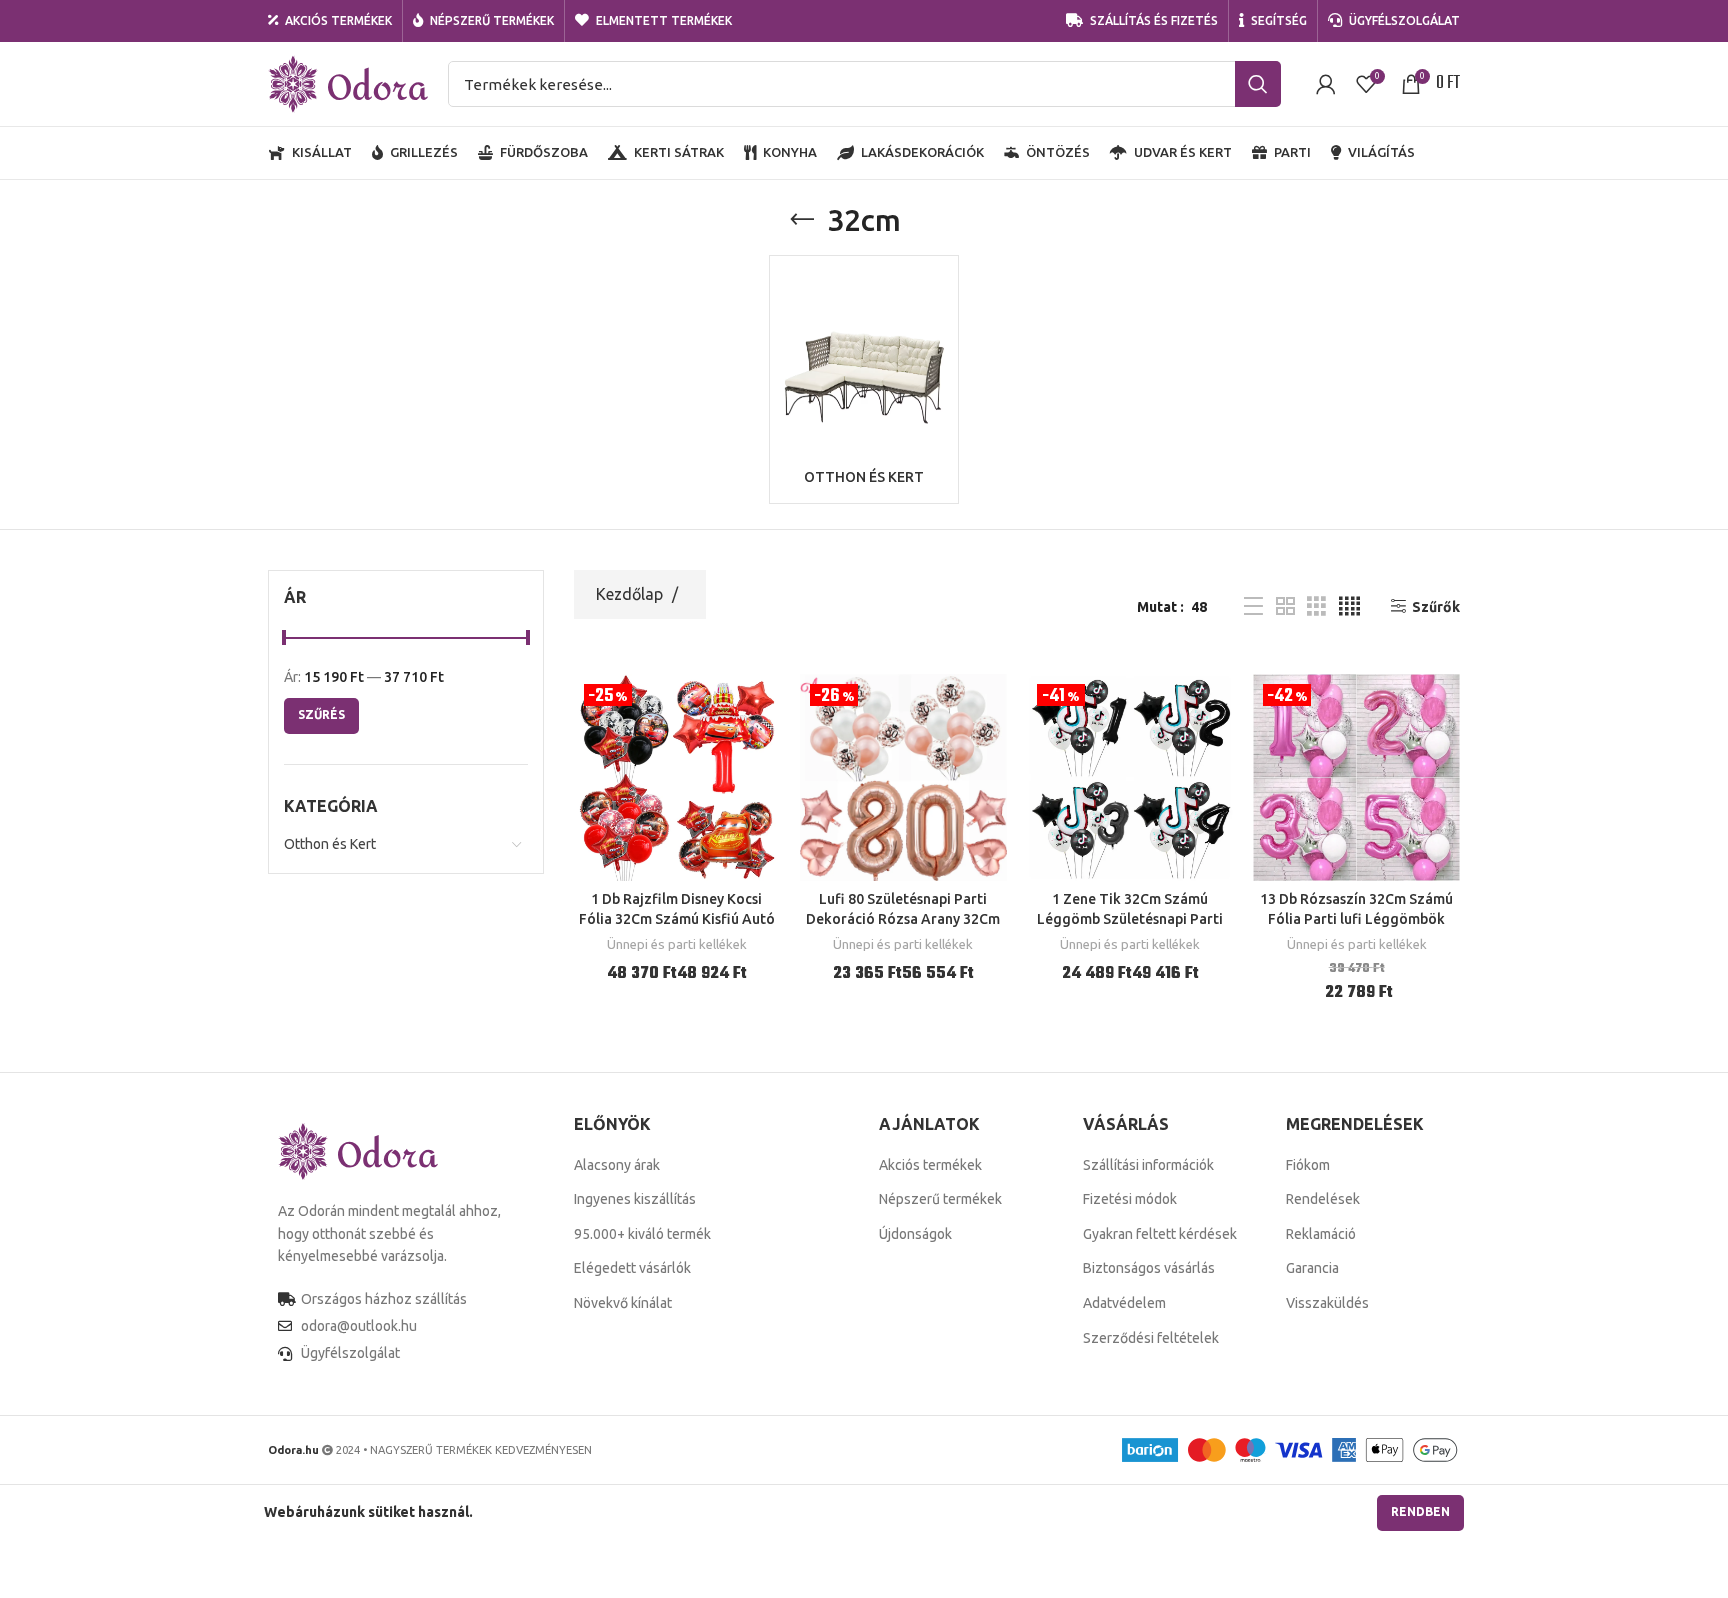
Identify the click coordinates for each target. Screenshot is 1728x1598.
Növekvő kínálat (623, 1303)
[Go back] (802, 220)
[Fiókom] (1326, 84)
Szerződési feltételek (1151, 1338)
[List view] (1253, 606)
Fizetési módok (1130, 1199)
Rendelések (1323, 1199)
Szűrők (1436, 607)
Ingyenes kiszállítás (635, 1199)
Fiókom (1308, 1165)
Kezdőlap (631, 594)
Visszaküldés (1327, 1303)
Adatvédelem (1124, 1303)
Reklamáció (1321, 1234)
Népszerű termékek (940, 1199)
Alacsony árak (617, 1165)
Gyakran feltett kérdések (1160, 1234)
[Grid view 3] (1316, 606)
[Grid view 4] (1349, 606)
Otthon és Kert (330, 844)
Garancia (1312, 1268)
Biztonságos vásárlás (1149, 1268)
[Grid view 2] (1285, 606)
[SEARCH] (1258, 84)
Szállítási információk (1148, 1165)
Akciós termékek (930, 1165)
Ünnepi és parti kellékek (677, 944)
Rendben (1420, 1511)
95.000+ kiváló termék (642, 1234)
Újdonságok (915, 1234)
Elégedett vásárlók (632, 1268)
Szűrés (321, 714)
